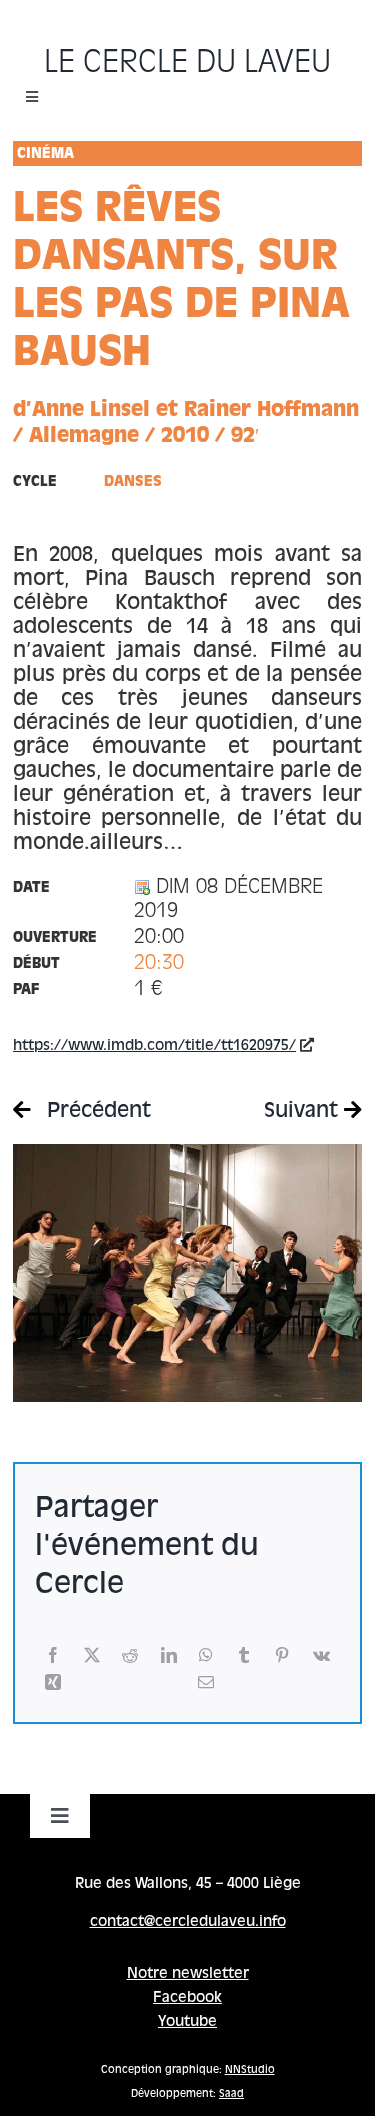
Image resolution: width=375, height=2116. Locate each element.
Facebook (187, 1998)
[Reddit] (130, 1655)
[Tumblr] (244, 1655)
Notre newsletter (188, 1974)
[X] (92, 1655)
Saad (231, 2094)
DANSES (133, 482)
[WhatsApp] (206, 1655)
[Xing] (53, 1682)
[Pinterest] (282, 1655)
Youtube (187, 2022)
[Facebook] (53, 1655)
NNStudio (250, 2070)
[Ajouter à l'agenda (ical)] (142, 888)
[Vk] (321, 1655)
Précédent (96, 1112)
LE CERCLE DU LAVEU (187, 63)
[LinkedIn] (169, 1655)
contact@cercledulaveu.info (188, 1922)
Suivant (304, 1112)
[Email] (206, 1682)
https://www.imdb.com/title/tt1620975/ (154, 1046)
